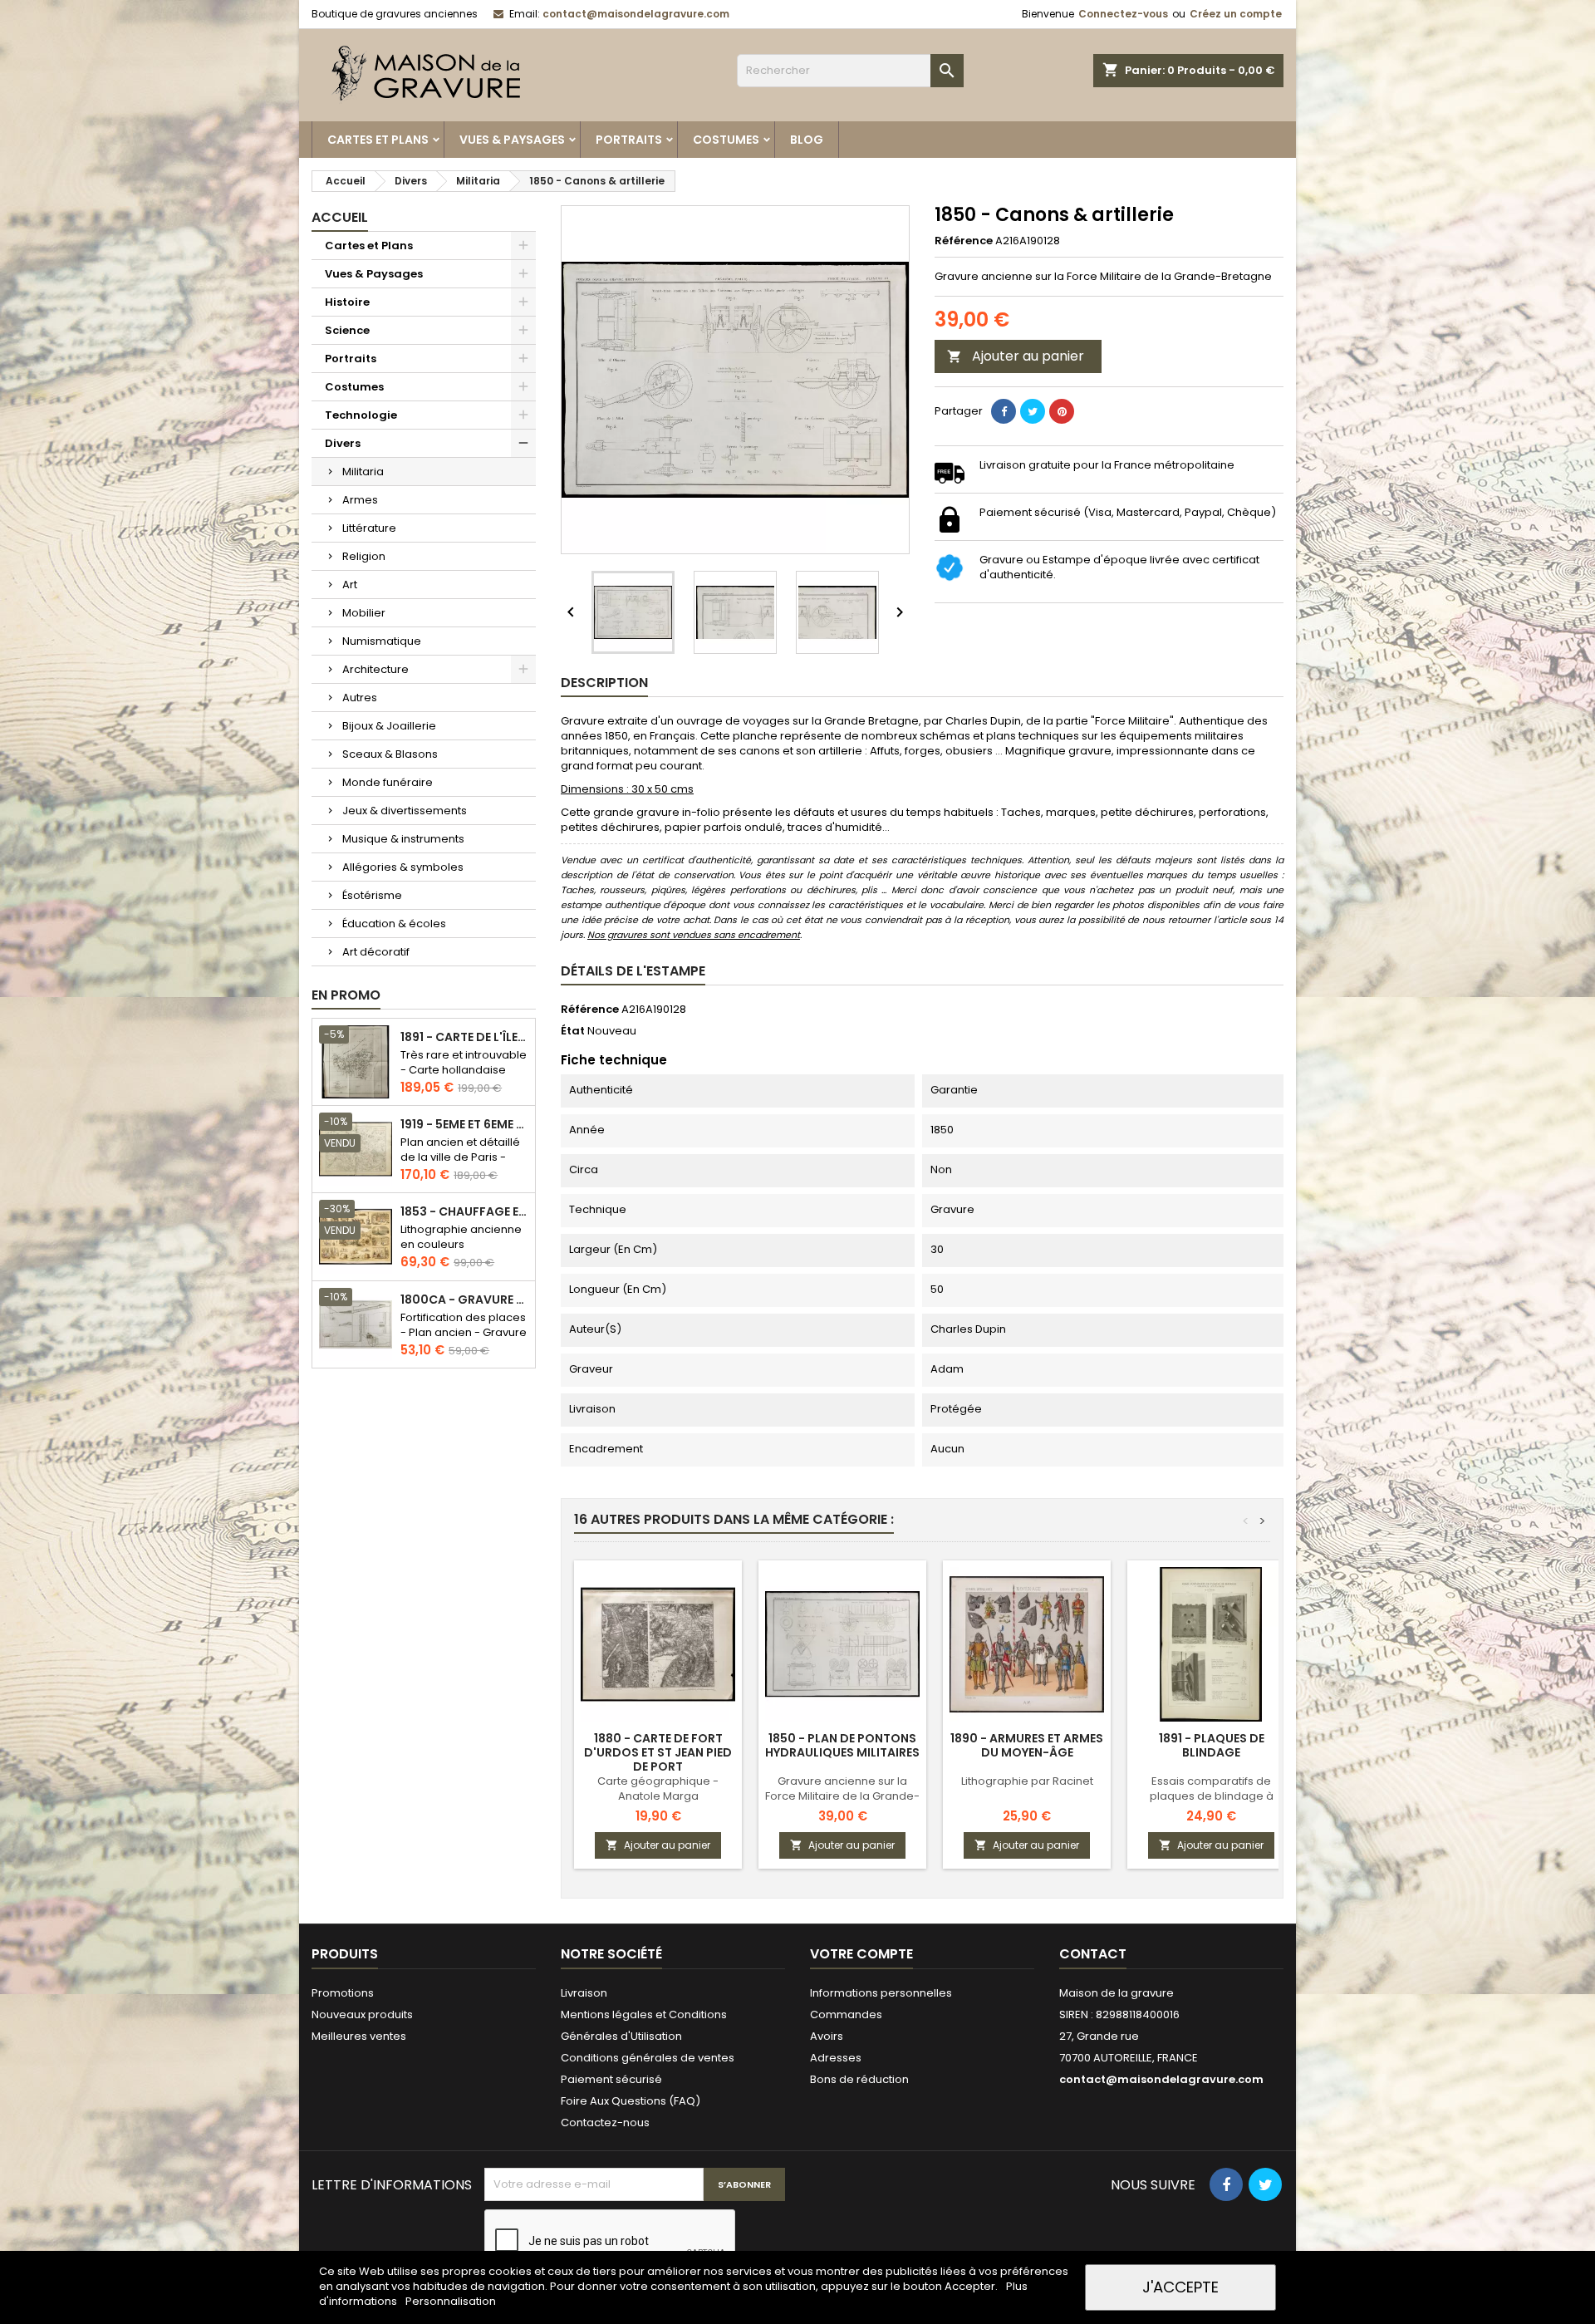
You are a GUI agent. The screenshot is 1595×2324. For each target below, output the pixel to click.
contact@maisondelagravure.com (636, 14)
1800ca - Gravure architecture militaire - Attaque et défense (464, 1300)
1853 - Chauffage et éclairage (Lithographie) (464, 1212)
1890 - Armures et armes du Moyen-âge (1027, 1745)
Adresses (836, 2058)
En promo (346, 995)
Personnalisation (451, 2301)
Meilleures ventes (359, 2036)
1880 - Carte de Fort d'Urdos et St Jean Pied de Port (658, 1752)
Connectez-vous (1123, 14)
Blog (807, 140)
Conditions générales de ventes (648, 2058)
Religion (364, 556)
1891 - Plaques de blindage (1212, 1745)
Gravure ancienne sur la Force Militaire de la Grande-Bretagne (842, 1796)
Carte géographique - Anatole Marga (658, 1788)
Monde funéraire (388, 782)
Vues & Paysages (512, 140)
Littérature (369, 528)
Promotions (343, 1993)
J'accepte (1180, 2287)
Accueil (340, 217)
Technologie (361, 415)
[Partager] (1004, 411)
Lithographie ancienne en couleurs (461, 1237)
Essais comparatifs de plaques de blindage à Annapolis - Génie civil (1212, 1796)
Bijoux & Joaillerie (389, 726)
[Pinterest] (1062, 411)
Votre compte (861, 1954)
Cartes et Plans (378, 140)
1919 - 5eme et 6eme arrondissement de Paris (464, 1125)
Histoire (347, 302)
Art (350, 585)
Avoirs (827, 2036)
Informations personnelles (881, 1993)
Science (347, 330)
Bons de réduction (859, 2079)
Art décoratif (376, 952)
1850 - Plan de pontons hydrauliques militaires (842, 1745)
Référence (964, 241)
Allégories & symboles (403, 867)
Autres (360, 698)
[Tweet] (1033, 411)
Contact (1093, 1954)
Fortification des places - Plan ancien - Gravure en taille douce (464, 1332)
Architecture (375, 669)
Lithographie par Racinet (1027, 1781)
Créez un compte (1236, 14)
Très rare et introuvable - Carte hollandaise (464, 1062)
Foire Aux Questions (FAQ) (631, 2101)
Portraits (629, 140)
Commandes (846, 2014)
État (573, 1031)
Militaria (363, 472)
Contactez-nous (605, 2123)
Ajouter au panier (1016, 356)
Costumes (726, 140)
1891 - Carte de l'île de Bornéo (464, 1037)
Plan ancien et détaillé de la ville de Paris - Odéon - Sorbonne (460, 1157)
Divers (343, 443)
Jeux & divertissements (405, 811)
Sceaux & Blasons (390, 754)
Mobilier (364, 613)
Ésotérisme (372, 895)
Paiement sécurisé (611, 2079)
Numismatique (382, 641)
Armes (360, 500)
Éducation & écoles (394, 924)
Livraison (584, 1993)
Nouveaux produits (362, 2014)
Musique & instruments (403, 839)
